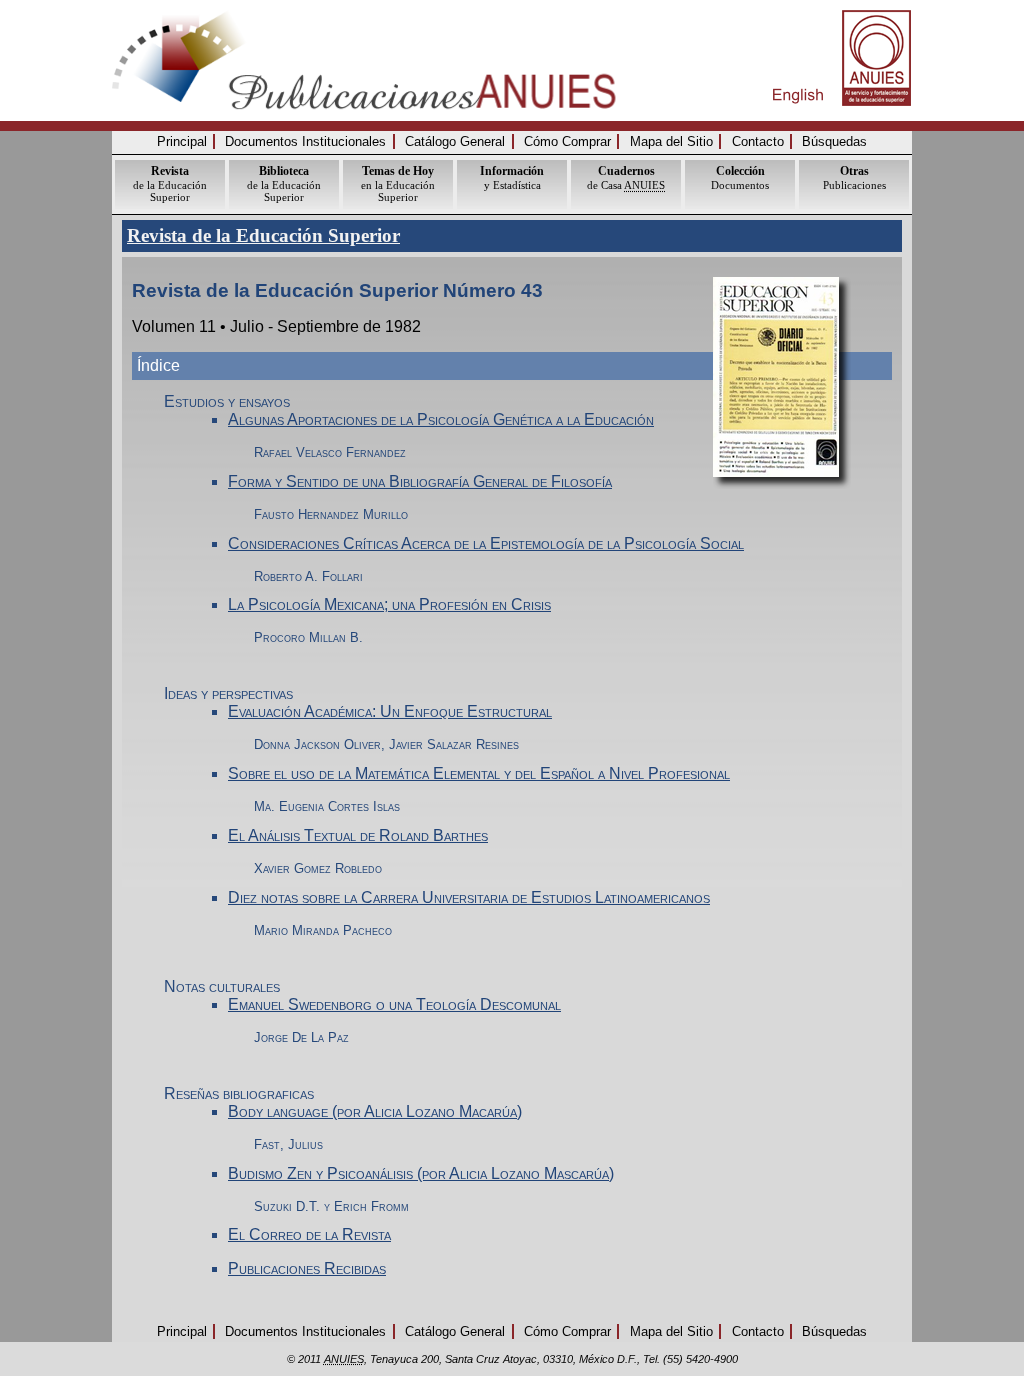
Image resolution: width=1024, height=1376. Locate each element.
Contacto (758, 141)
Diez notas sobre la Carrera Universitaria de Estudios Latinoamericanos (469, 897)
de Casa (626, 177)
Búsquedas (834, 141)
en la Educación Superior (398, 183)
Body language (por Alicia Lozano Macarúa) (375, 1111)
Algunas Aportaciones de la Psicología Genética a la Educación (441, 419)
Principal (182, 141)
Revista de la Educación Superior (263, 235)
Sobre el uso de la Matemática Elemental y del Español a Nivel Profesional (479, 773)
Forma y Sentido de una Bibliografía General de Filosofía (420, 481)
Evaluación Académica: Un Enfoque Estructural (390, 711)
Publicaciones (854, 177)
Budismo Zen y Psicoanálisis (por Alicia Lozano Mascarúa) (421, 1173)
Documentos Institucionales (305, 141)
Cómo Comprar (567, 141)
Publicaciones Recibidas (307, 1268)
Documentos (740, 177)
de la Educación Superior (170, 183)
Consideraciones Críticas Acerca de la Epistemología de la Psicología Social (486, 543)
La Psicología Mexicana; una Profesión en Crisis (389, 604)
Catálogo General (455, 141)
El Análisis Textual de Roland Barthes (358, 835)
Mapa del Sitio (671, 141)
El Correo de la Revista (309, 1234)
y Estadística (512, 177)
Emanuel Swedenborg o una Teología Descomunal (394, 1004)
